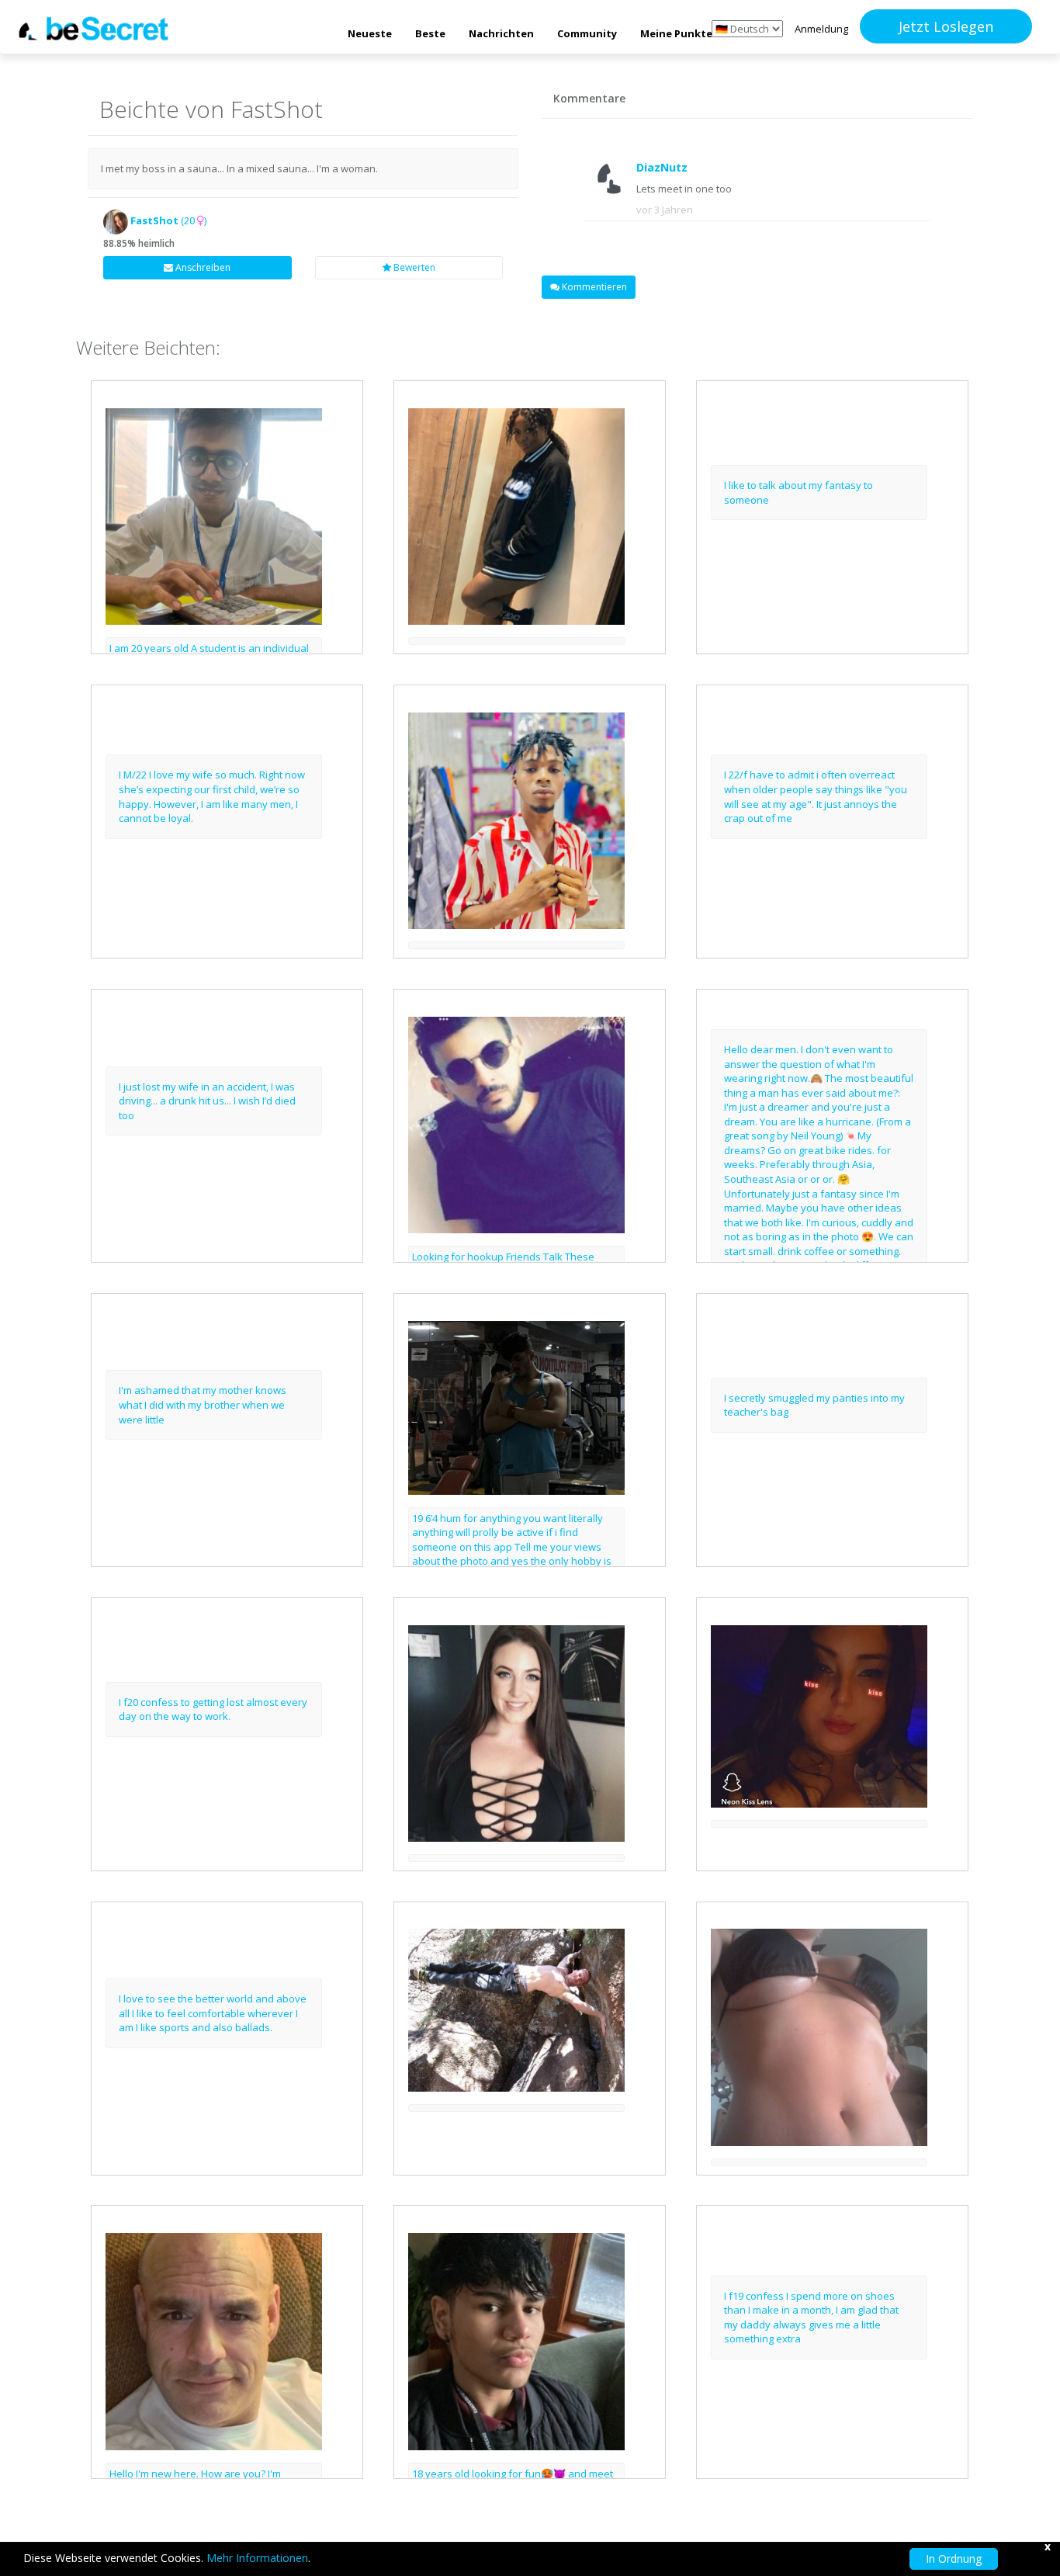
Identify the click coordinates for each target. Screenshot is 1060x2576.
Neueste (370, 33)
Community (587, 33)
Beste (430, 33)
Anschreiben (202, 267)
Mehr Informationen (257, 2558)
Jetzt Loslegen (946, 26)
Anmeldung (821, 29)
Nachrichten (501, 33)
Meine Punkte (676, 33)
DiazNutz (662, 167)
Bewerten (413, 267)
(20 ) (168, 220)
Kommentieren (593, 287)
